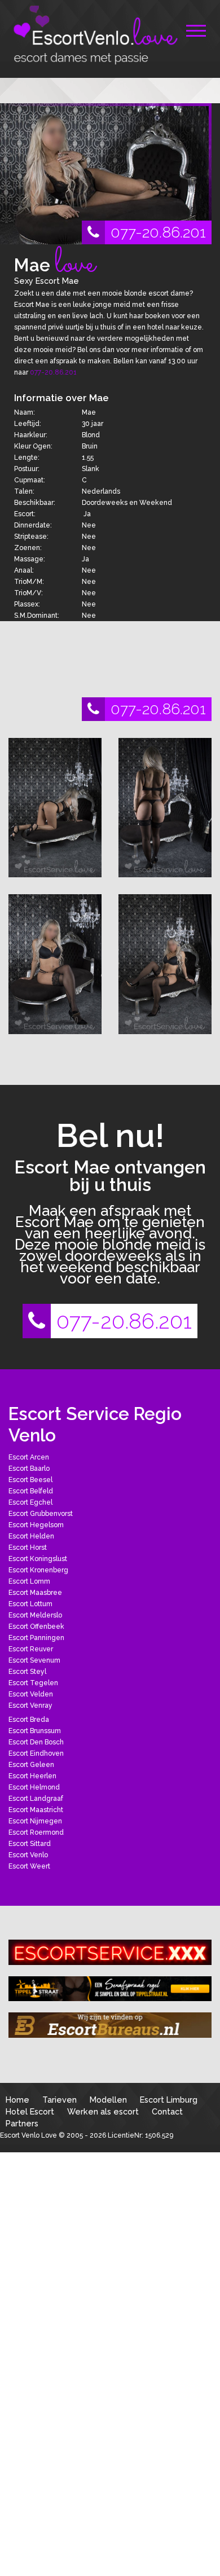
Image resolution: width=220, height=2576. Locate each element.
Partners (22, 2123)
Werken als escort (103, 2111)
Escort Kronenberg (38, 1570)
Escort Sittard (30, 1844)
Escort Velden (31, 1694)
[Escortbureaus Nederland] (110, 2025)
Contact (167, 2111)
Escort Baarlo (29, 1469)
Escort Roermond (36, 1832)
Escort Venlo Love (28, 2135)
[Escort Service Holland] (110, 1952)
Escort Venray (30, 1705)
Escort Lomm (29, 1581)
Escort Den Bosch (36, 1742)
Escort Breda (29, 1720)
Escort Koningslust (38, 1559)
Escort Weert (29, 1866)
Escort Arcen (29, 1457)
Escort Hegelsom (36, 1525)
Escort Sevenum (34, 1660)
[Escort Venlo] (93, 35)
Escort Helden (31, 1536)
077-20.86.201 (158, 232)
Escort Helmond (34, 1787)
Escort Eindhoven (36, 1753)
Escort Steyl (27, 1672)
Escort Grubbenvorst (41, 1514)
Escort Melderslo (35, 1615)
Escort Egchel (30, 1502)
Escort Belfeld (31, 1491)
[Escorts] (110, 1989)
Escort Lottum (30, 1604)
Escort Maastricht (36, 1810)
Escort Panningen (36, 1638)
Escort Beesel (30, 1480)
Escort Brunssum (35, 1731)
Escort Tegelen (33, 1683)
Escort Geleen (31, 1765)
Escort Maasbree (35, 1593)
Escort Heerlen (32, 1776)
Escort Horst (28, 1548)
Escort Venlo (28, 1855)
